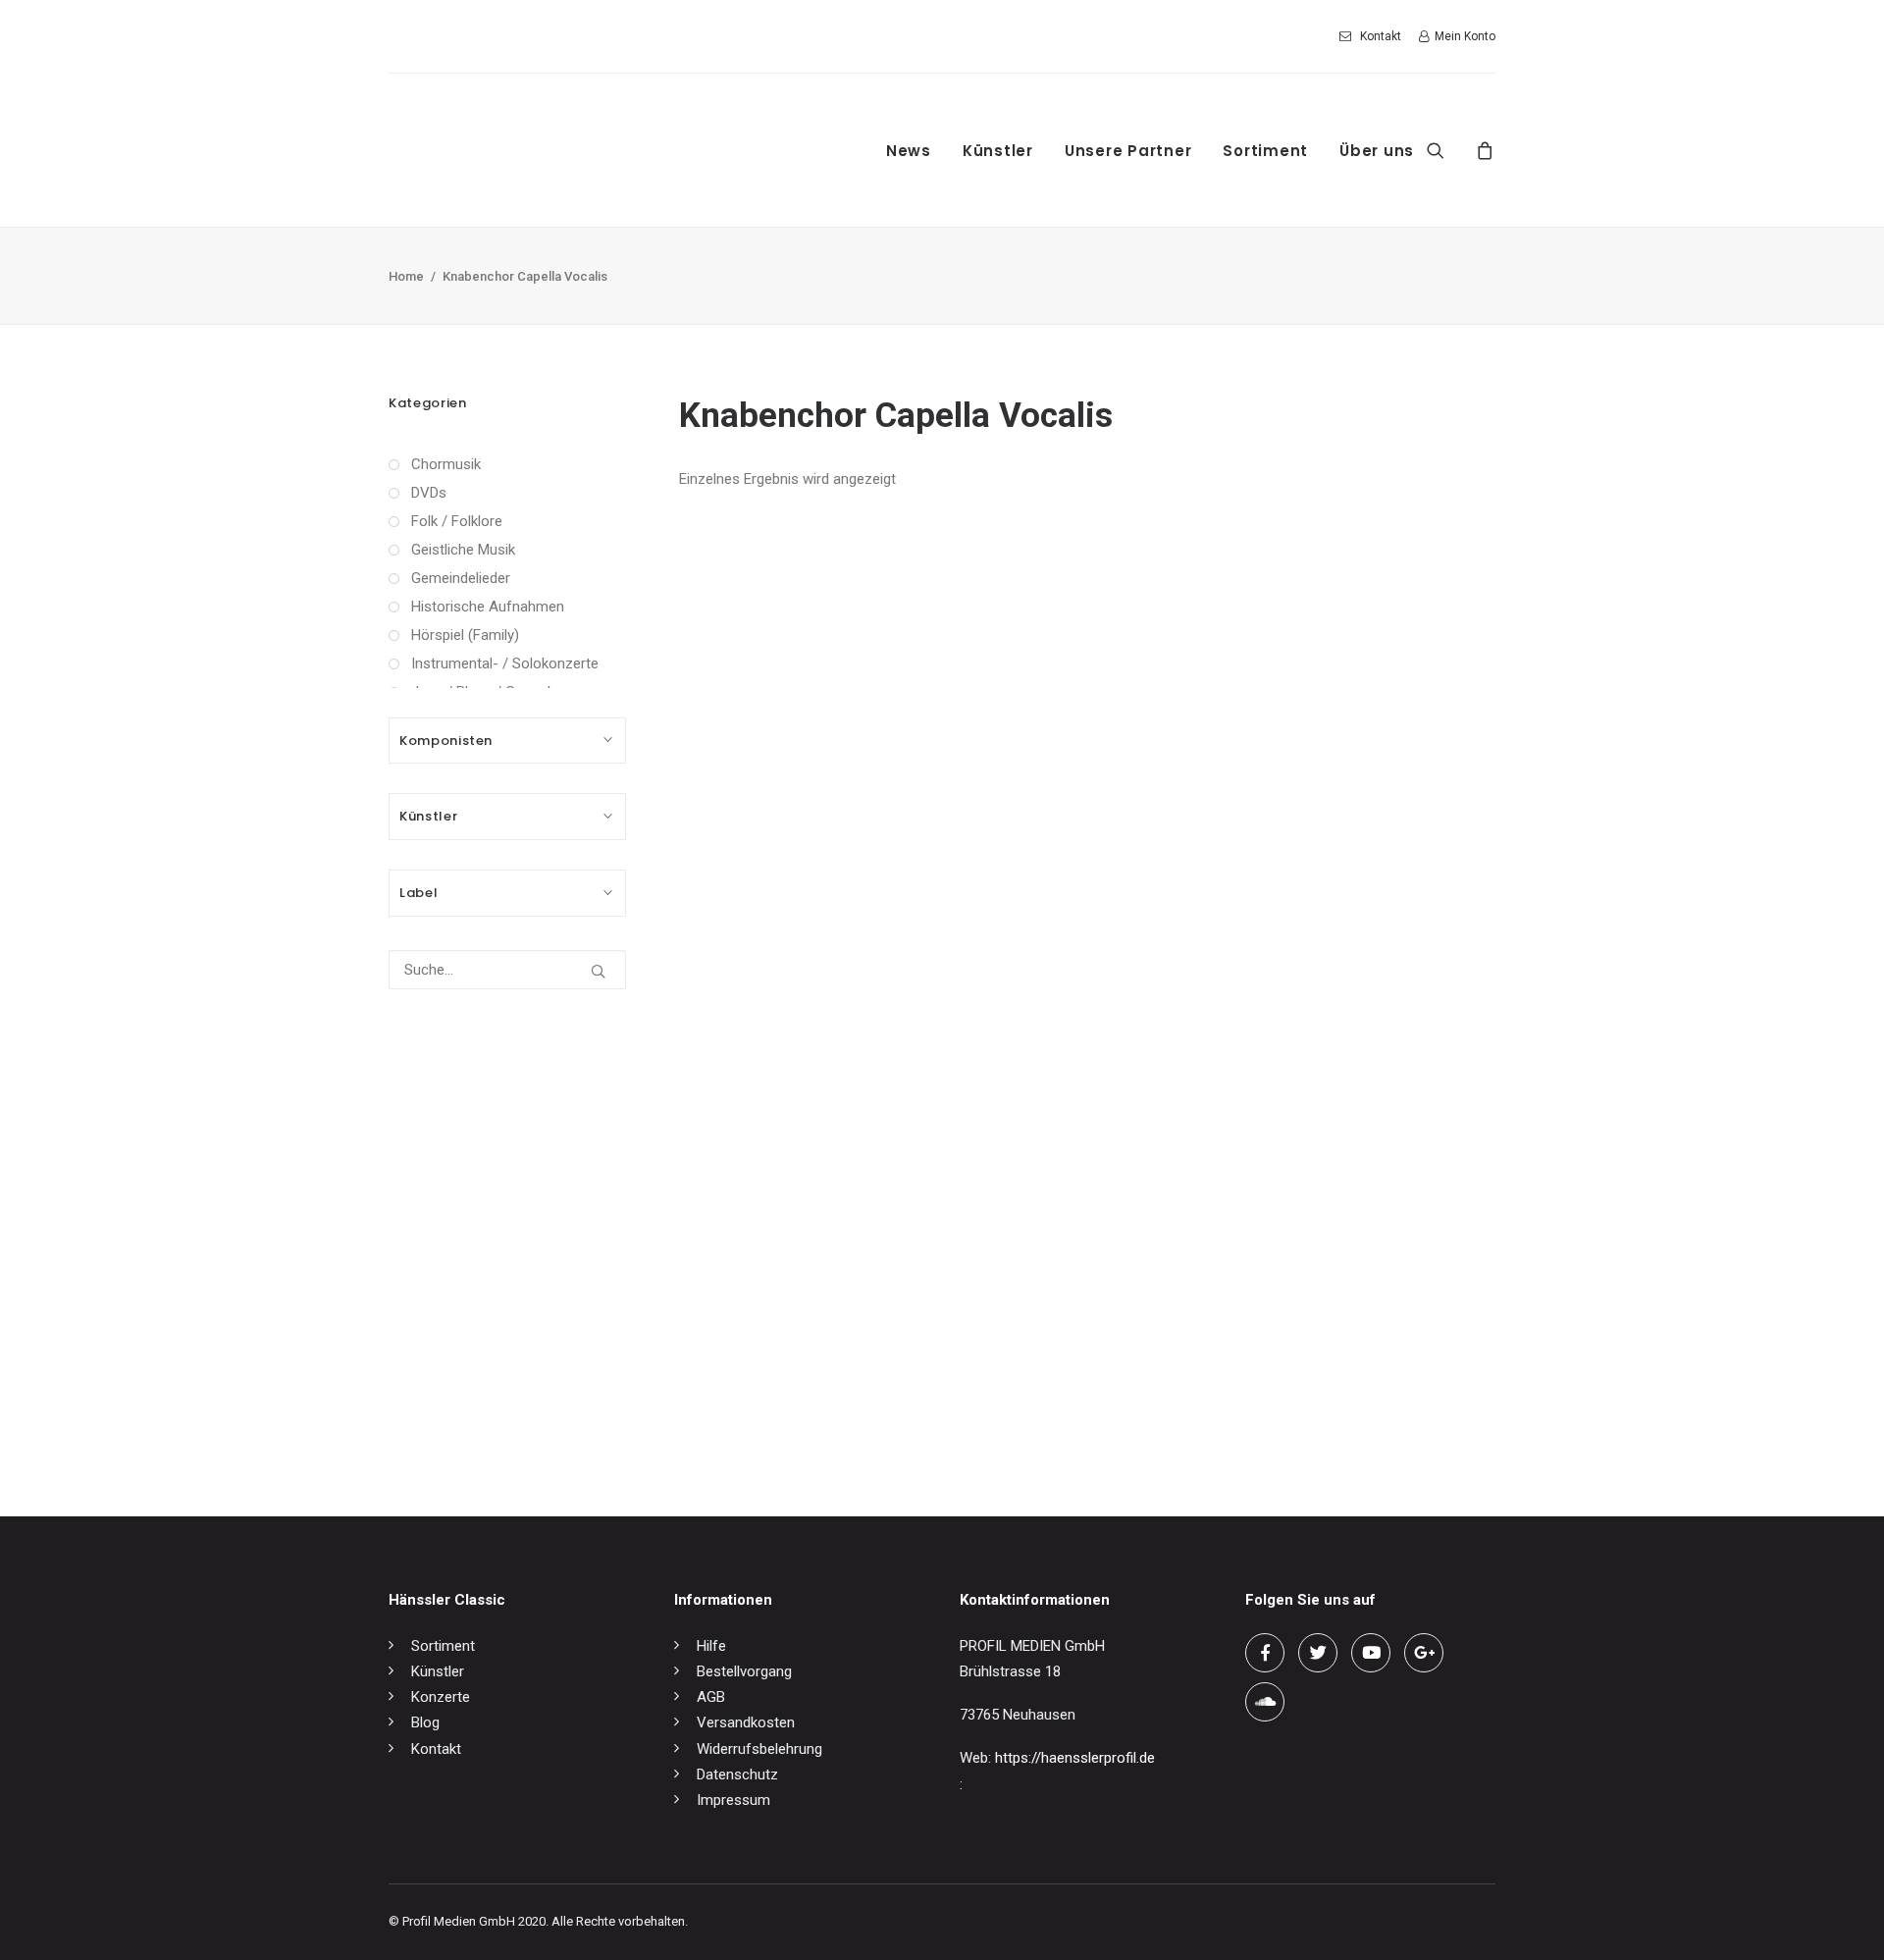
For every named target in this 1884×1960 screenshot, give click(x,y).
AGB (711, 1697)
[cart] (1482, 150)
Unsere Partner (1128, 151)
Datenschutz (737, 1775)
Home (406, 276)
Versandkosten (746, 1722)
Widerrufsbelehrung (759, 1749)
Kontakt (1381, 36)
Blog (425, 1722)
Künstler (998, 151)
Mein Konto (1465, 36)
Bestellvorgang (744, 1671)
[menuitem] (1374, 36)
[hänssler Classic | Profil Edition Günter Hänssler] (554, 150)
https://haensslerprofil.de (1075, 1758)
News (909, 151)
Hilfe (711, 1646)
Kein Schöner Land (739, 1407)
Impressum (733, 1800)
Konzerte (441, 1697)
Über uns (1377, 151)
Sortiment (1265, 151)
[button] (1448, 150)
